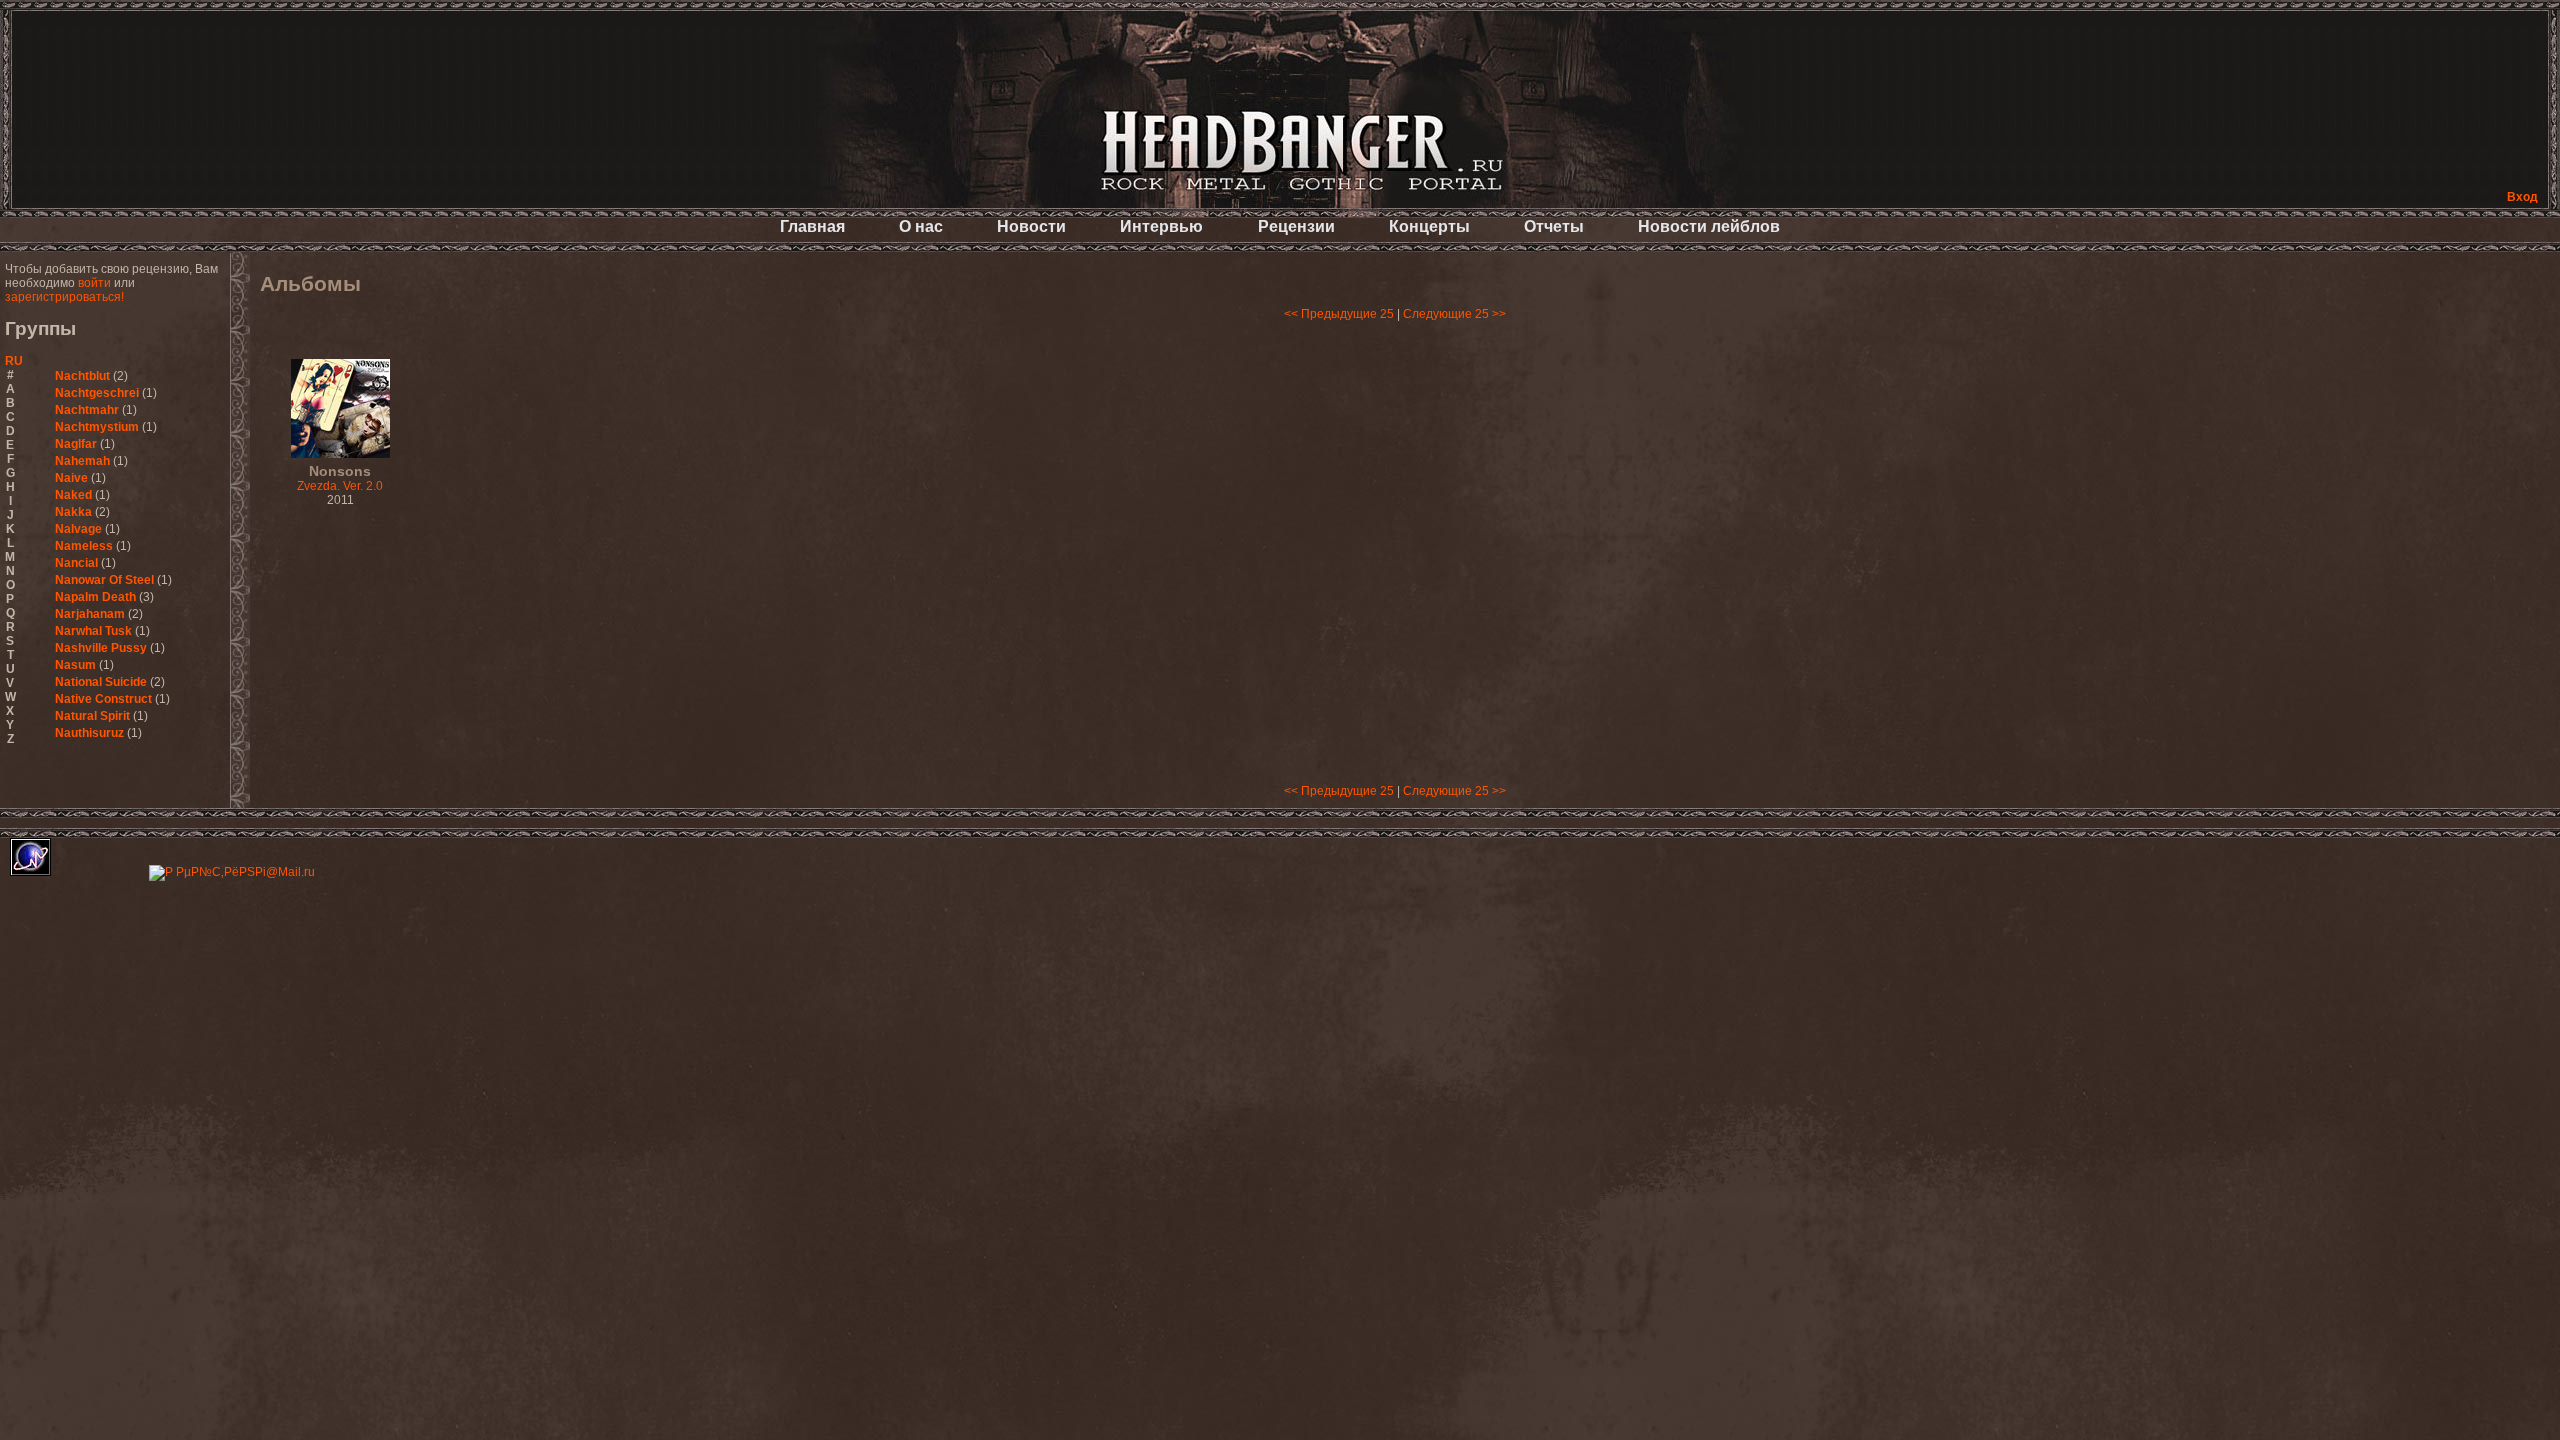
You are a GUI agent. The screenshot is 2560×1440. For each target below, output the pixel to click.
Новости (1031, 226)
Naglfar (76, 444)
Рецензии (1296, 226)
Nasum (75, 665)
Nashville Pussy (101, 648)
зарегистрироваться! (64, 297)
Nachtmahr (87, 410)
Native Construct (103, 699)
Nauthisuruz (89, 733)
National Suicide (101, 682)
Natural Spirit (92, 716)
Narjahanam (90, 614)
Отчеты (1554, 226)
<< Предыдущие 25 (1339, 314)
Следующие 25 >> (1454, 314)
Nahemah (82, 461)
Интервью (1161, 226)
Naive (71, 478)
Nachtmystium (97, 427)
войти (94, 283)
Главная (812, 226)
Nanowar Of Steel (104, 580)
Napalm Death (95, 597)
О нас (921, 226)
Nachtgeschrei (97, 393)
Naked (73, 495)
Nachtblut (82, 376)
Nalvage (78, 529)
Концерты (1429, 226)
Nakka (73, 512)
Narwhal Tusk (93, 631)
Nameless (84, 546)
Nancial (76, 563)
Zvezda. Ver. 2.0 (340, 479)
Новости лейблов (1709, 226)
